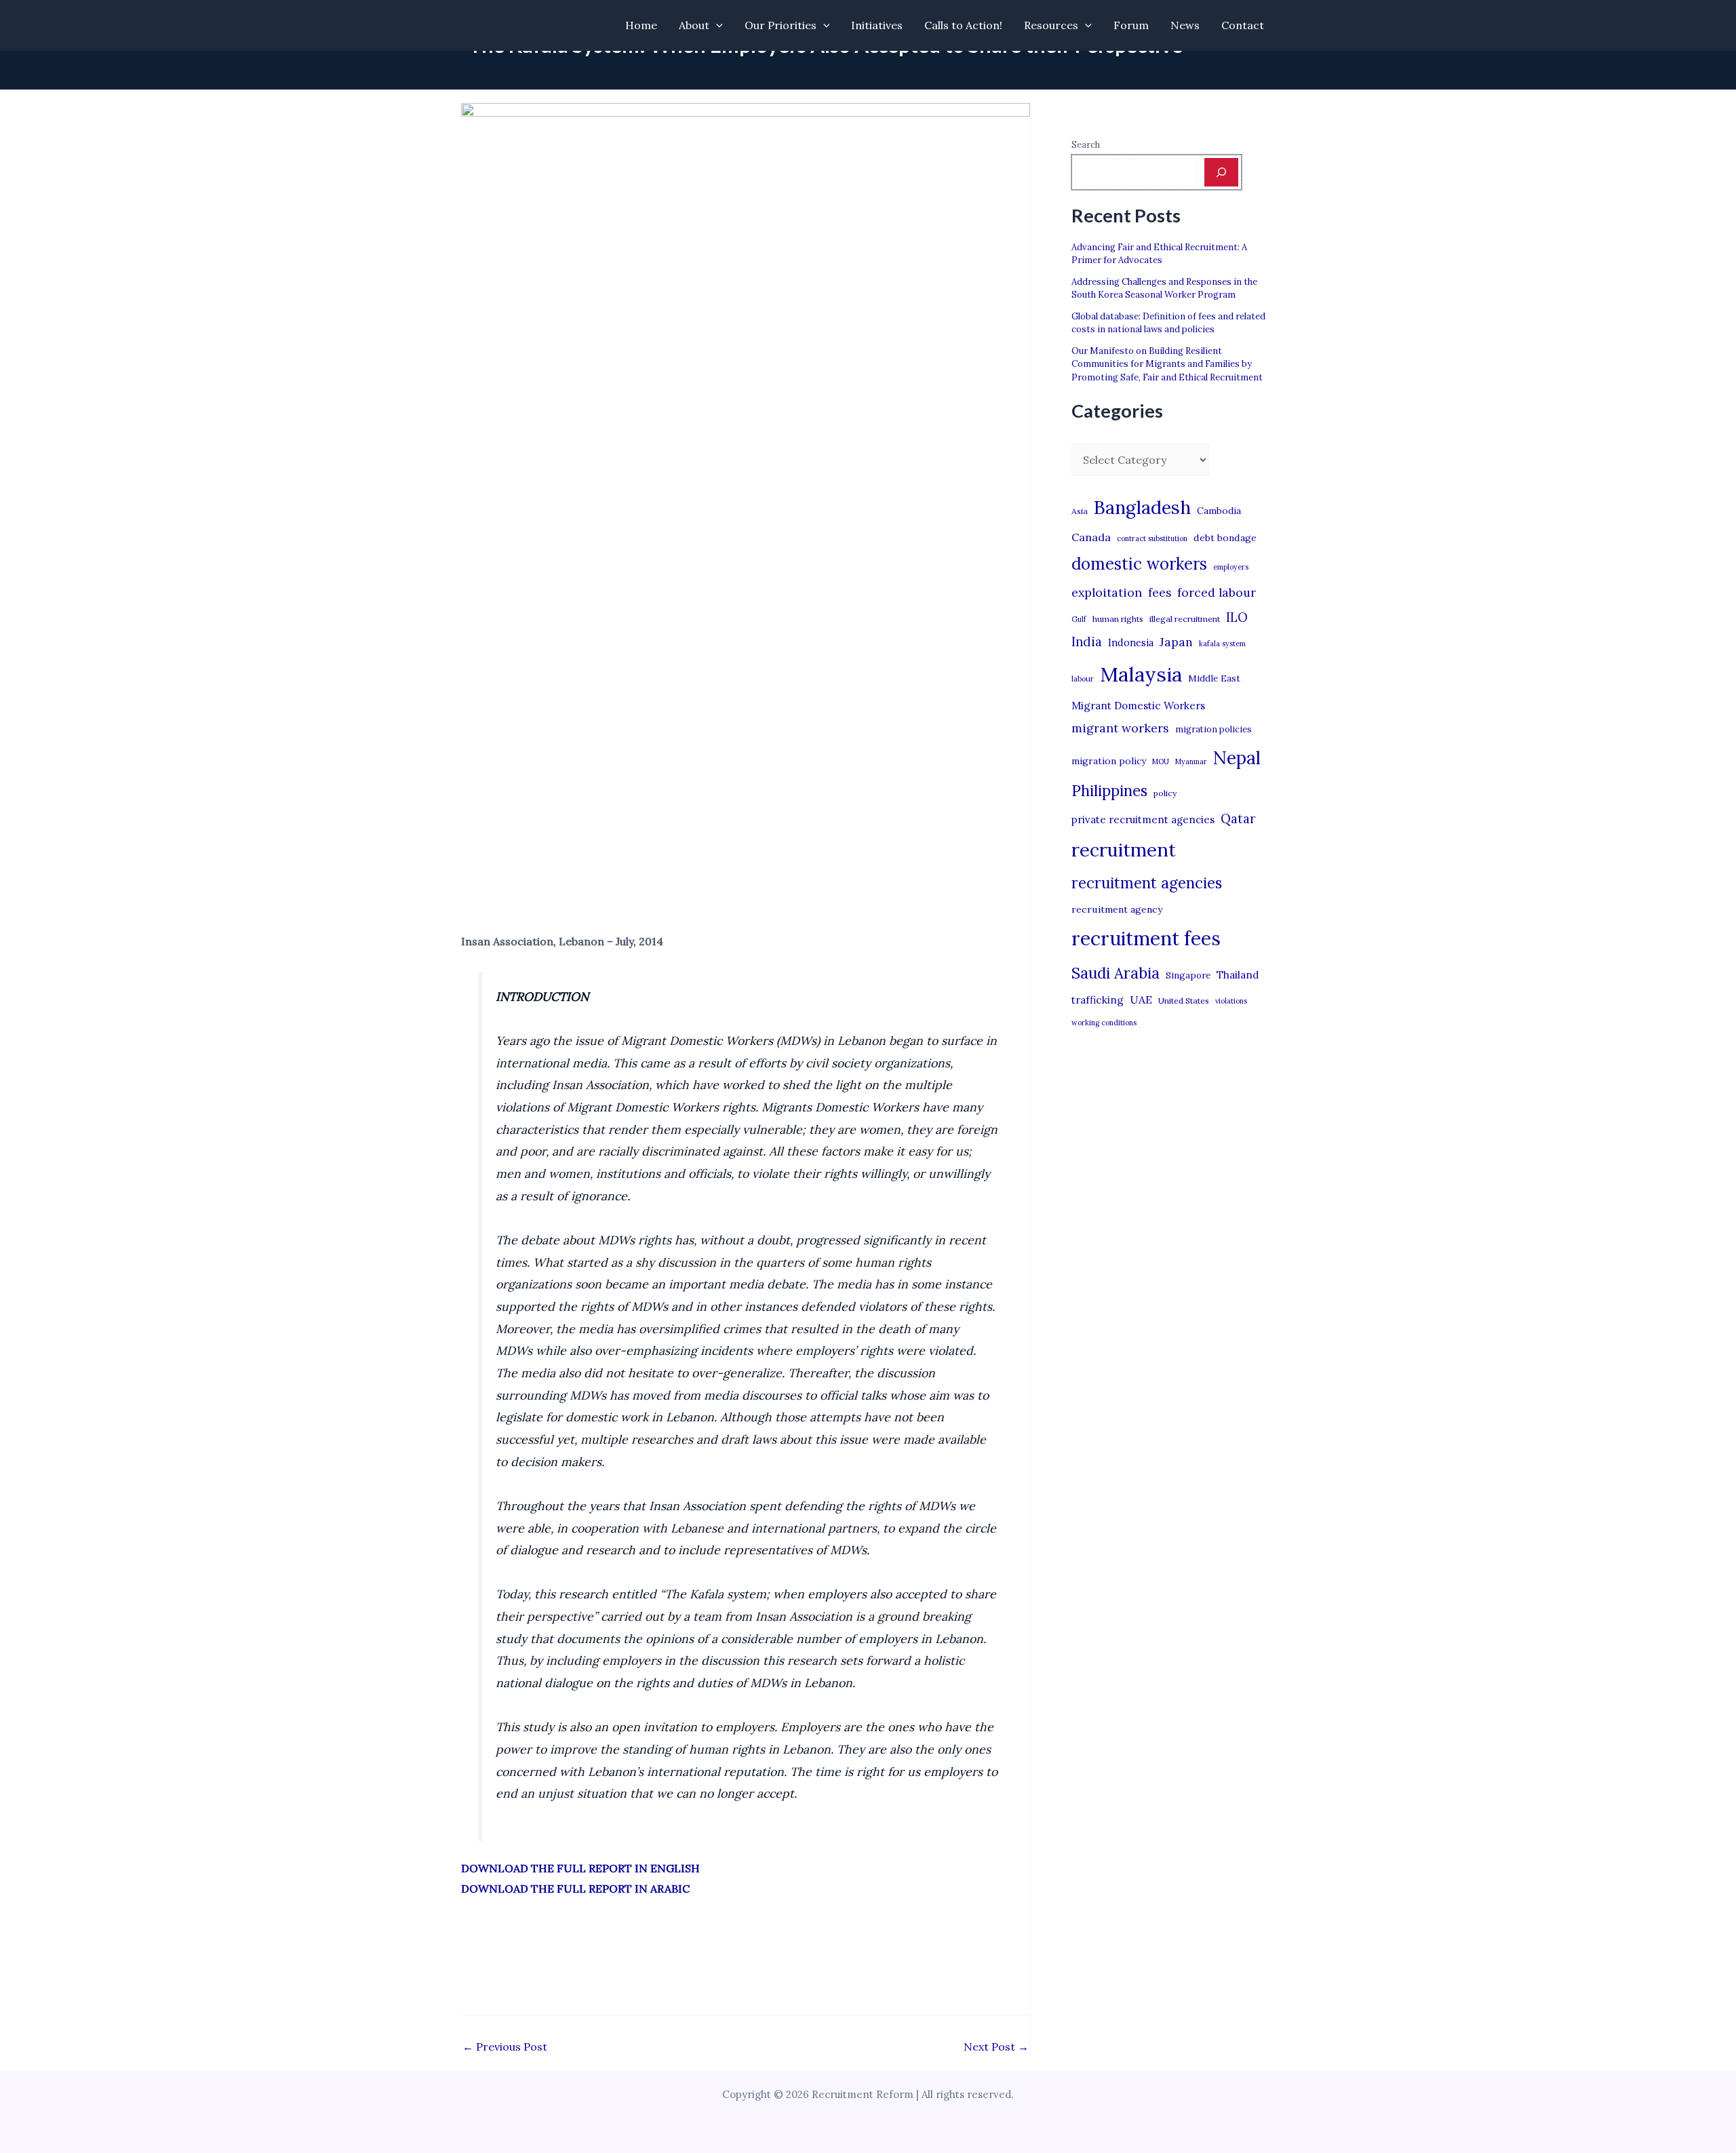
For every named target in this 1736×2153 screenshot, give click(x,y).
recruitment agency (1117, 909)
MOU (1161, 762)
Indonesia (1131, 643)
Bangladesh (1142, 507)
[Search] (1221, 172)
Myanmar (1191, 762)
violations (1231, 1001)
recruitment (1124, 850)
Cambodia (1219, 511)
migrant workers (1120, 728)
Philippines (1109, 791)
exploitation (1107, 592)
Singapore (1188, 975)
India (1087, 642)
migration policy (1109, 761)
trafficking (1098, 1000)
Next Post (996, 2047)
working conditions (1104, 1023)
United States (1184, 1001)
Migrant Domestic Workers (1138, 706)
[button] (716, 25)
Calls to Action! (963, 25)
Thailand (1238, 975)
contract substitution (1152, 538)
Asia (1080, 511)
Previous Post (505, 2047)
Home (641, 25)
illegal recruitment (1185, 619)
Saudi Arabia (1116, 973)
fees (1160, 593)
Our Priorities (781, 25)
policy (1165, 793)
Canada (1091, 537)
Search (1086, 145)
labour (1083, 679)
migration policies (1214, 729)
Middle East (1214, 678)
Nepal (1237, 757)
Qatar (1238, 818)
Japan (1176, 642)
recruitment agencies (1147, 883)
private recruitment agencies (1143, 819)
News (1185, 25)
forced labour (1217, 592)
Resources (1051, 25)
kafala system (1222, 644)
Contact (1243, 25)
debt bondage (1225, 538)
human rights (1118, 619)
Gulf (1079, 619)
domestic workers (1139, 564)
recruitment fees (1146, 938)
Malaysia (1141, 674)
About (694, 25)
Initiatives (877, 25)
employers (1231, 567)
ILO (1237, 617)
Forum (1131, 25)
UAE (1141, 1000)
